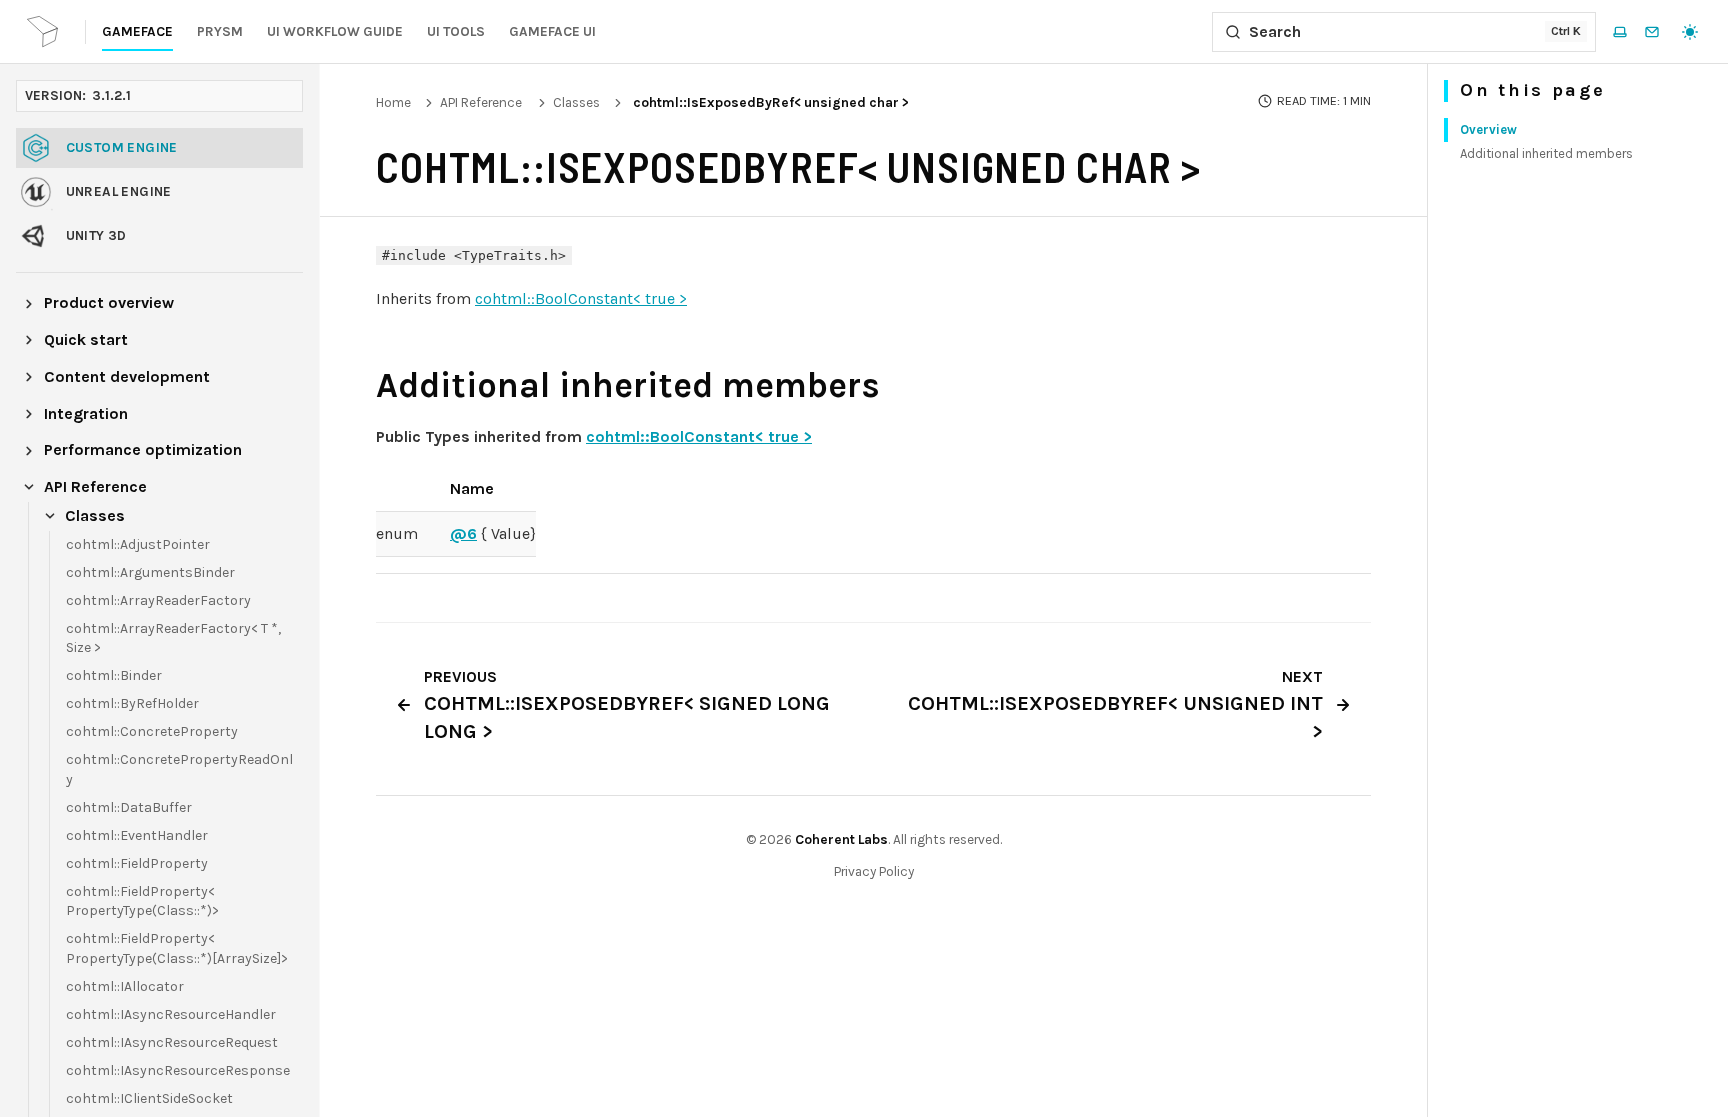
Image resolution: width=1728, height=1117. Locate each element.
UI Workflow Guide (335, 31)
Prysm (220, 31)
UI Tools (456, 31)
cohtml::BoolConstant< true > (581, 298)
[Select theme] (1690, 32)
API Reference (481, 102)
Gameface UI (552, 31)
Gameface (137, 31)
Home (393, 102)
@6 (463, 533)
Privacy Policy (874, 871)
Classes (576, 102)
